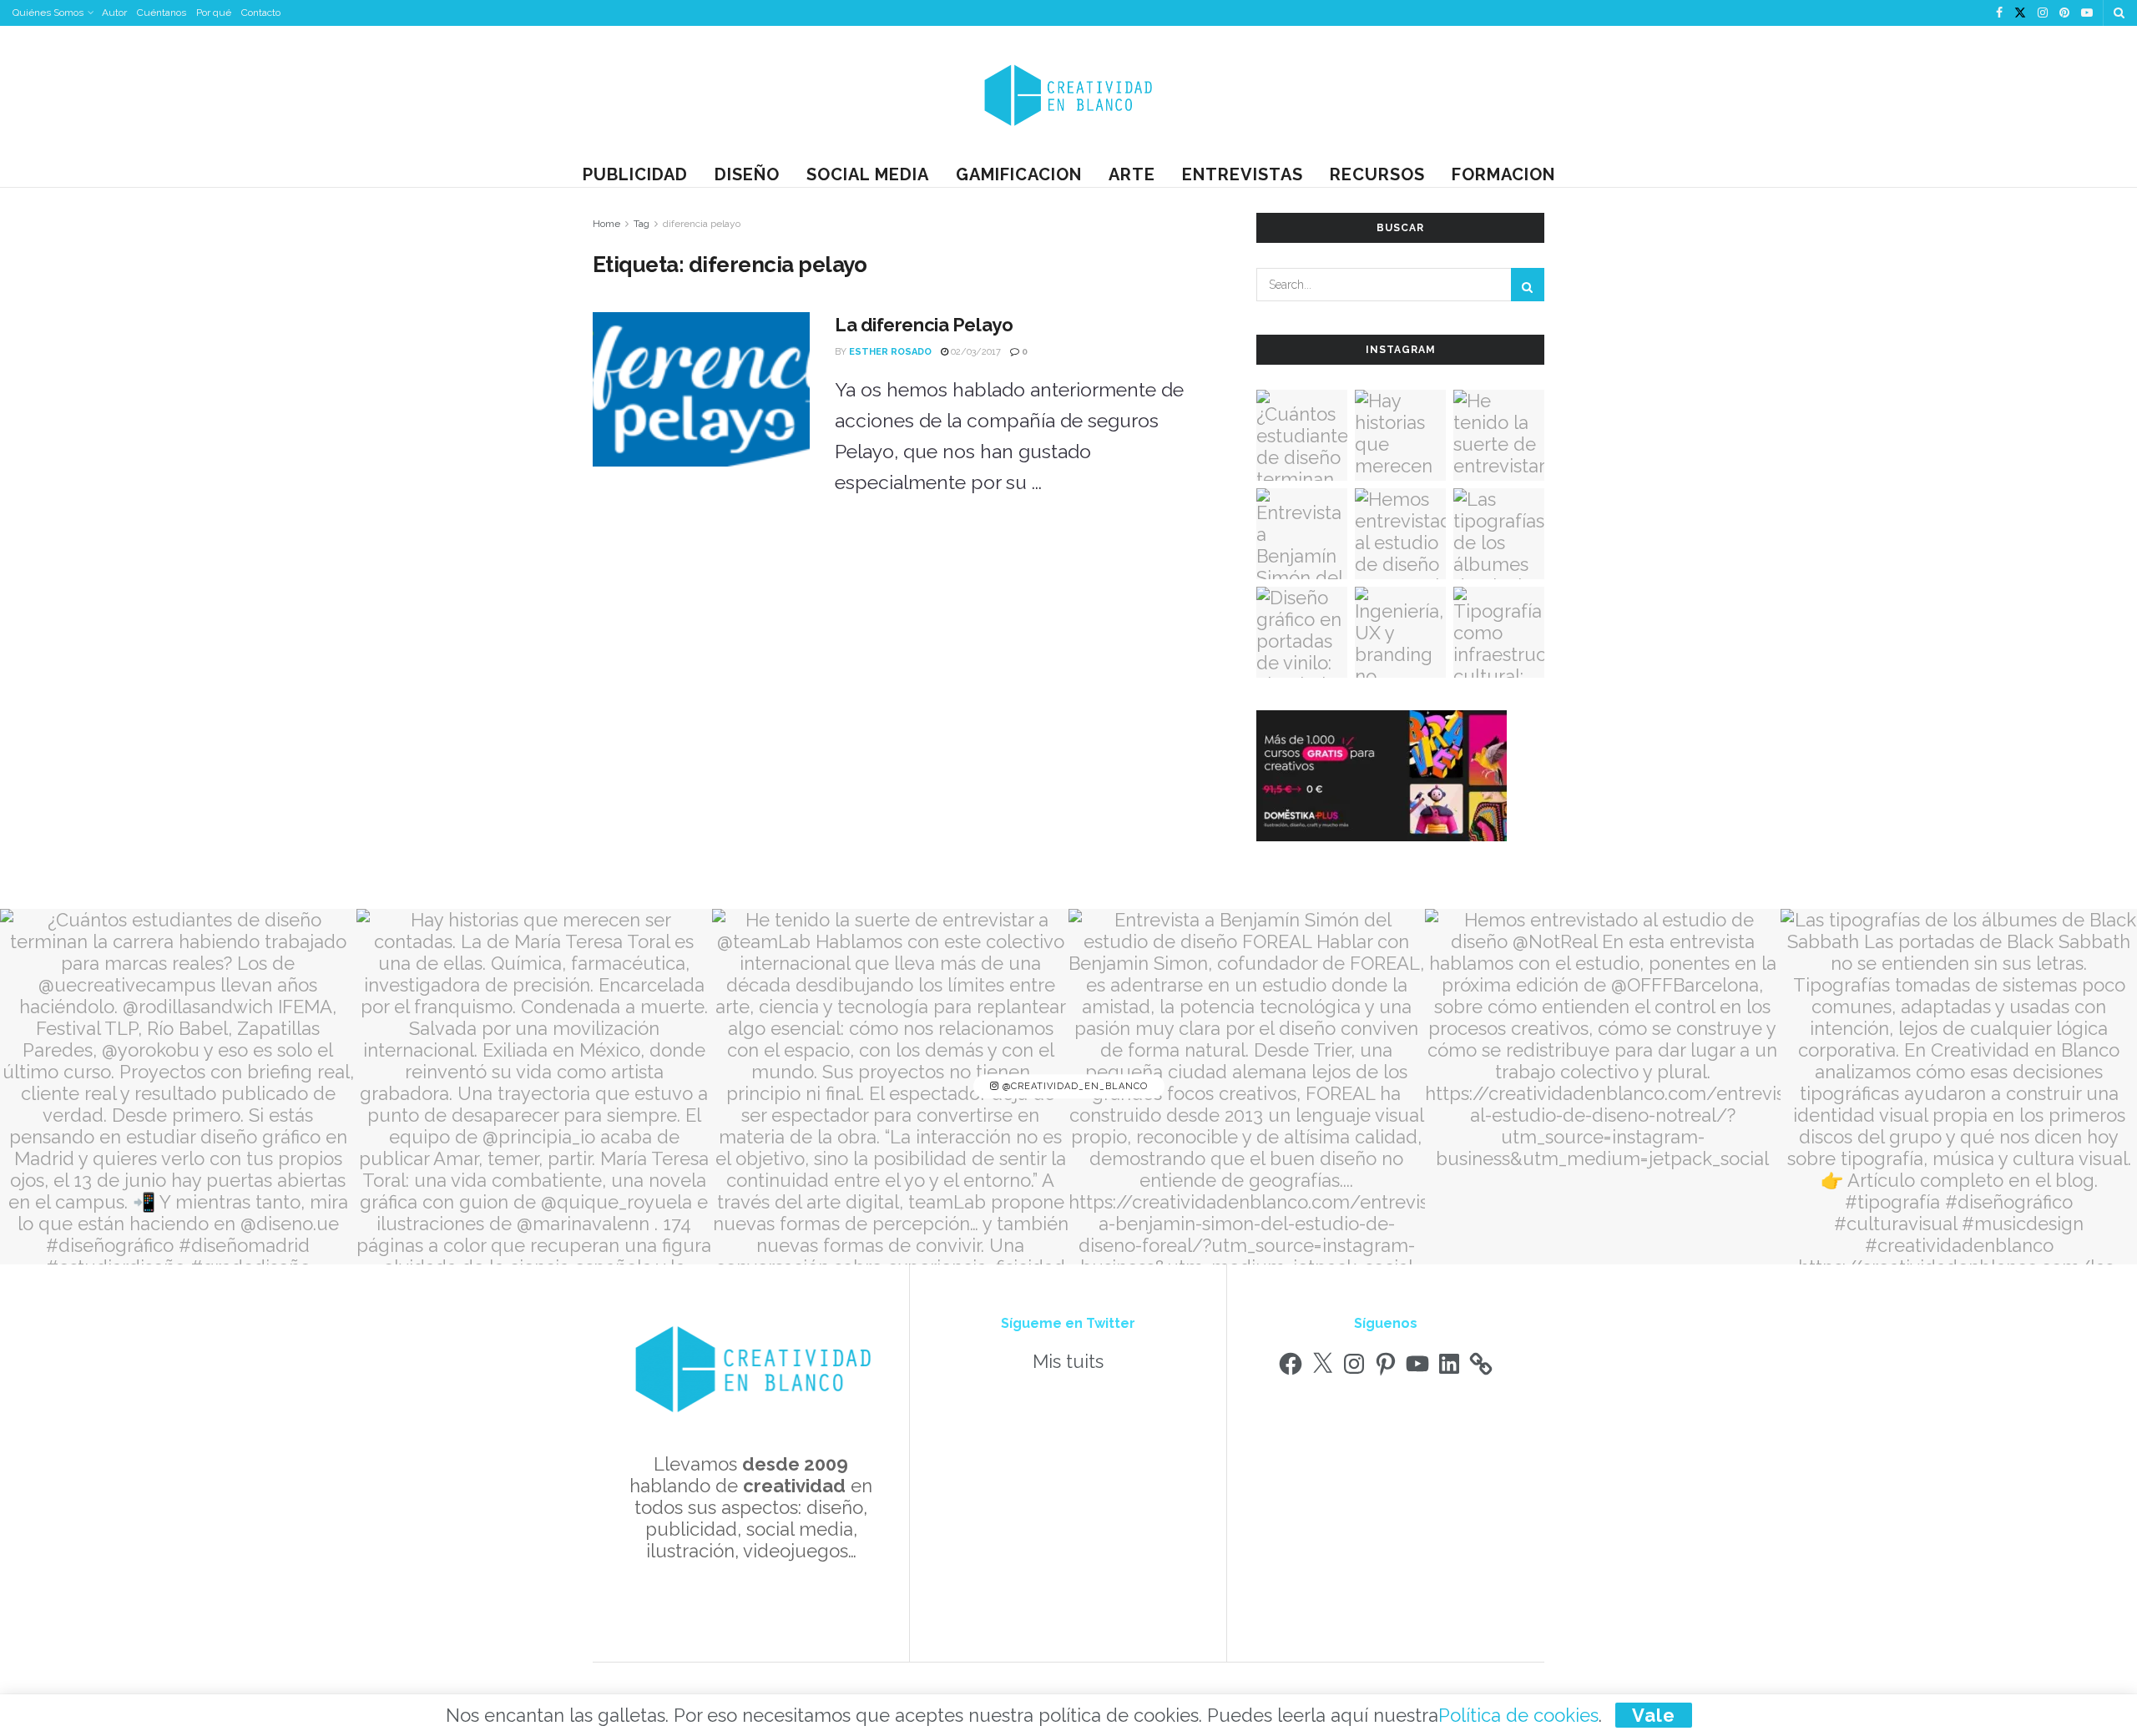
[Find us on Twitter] (2020, 13)
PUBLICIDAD (635, 174)
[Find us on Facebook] (1999, 13)
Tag (642, 224)
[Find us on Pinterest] (2064, 13)
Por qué (214, 13)
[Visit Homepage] (1068, 94)
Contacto (261, 13)
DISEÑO (747, 174)
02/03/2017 (975, 352)
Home (606, 224)
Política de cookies (1518, 1715)
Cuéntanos (162, 13)
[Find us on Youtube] (2087, 13)
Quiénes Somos (48, 13)
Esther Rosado (890, 352)
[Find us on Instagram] (2043, 13)
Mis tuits (1068, 1361)
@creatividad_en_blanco (1074, 1086)
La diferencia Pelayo (924, 325)
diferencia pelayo (702, 224)
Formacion (1503, 174)
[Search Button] (2119, 13)
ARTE (1132, 174)
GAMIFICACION (1019, 174)
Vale (1654, 1715)
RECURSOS (1377, 174)
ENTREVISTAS (1243, 174)
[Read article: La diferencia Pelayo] (701, 390)
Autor (114, 13)
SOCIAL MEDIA (868, 174)
